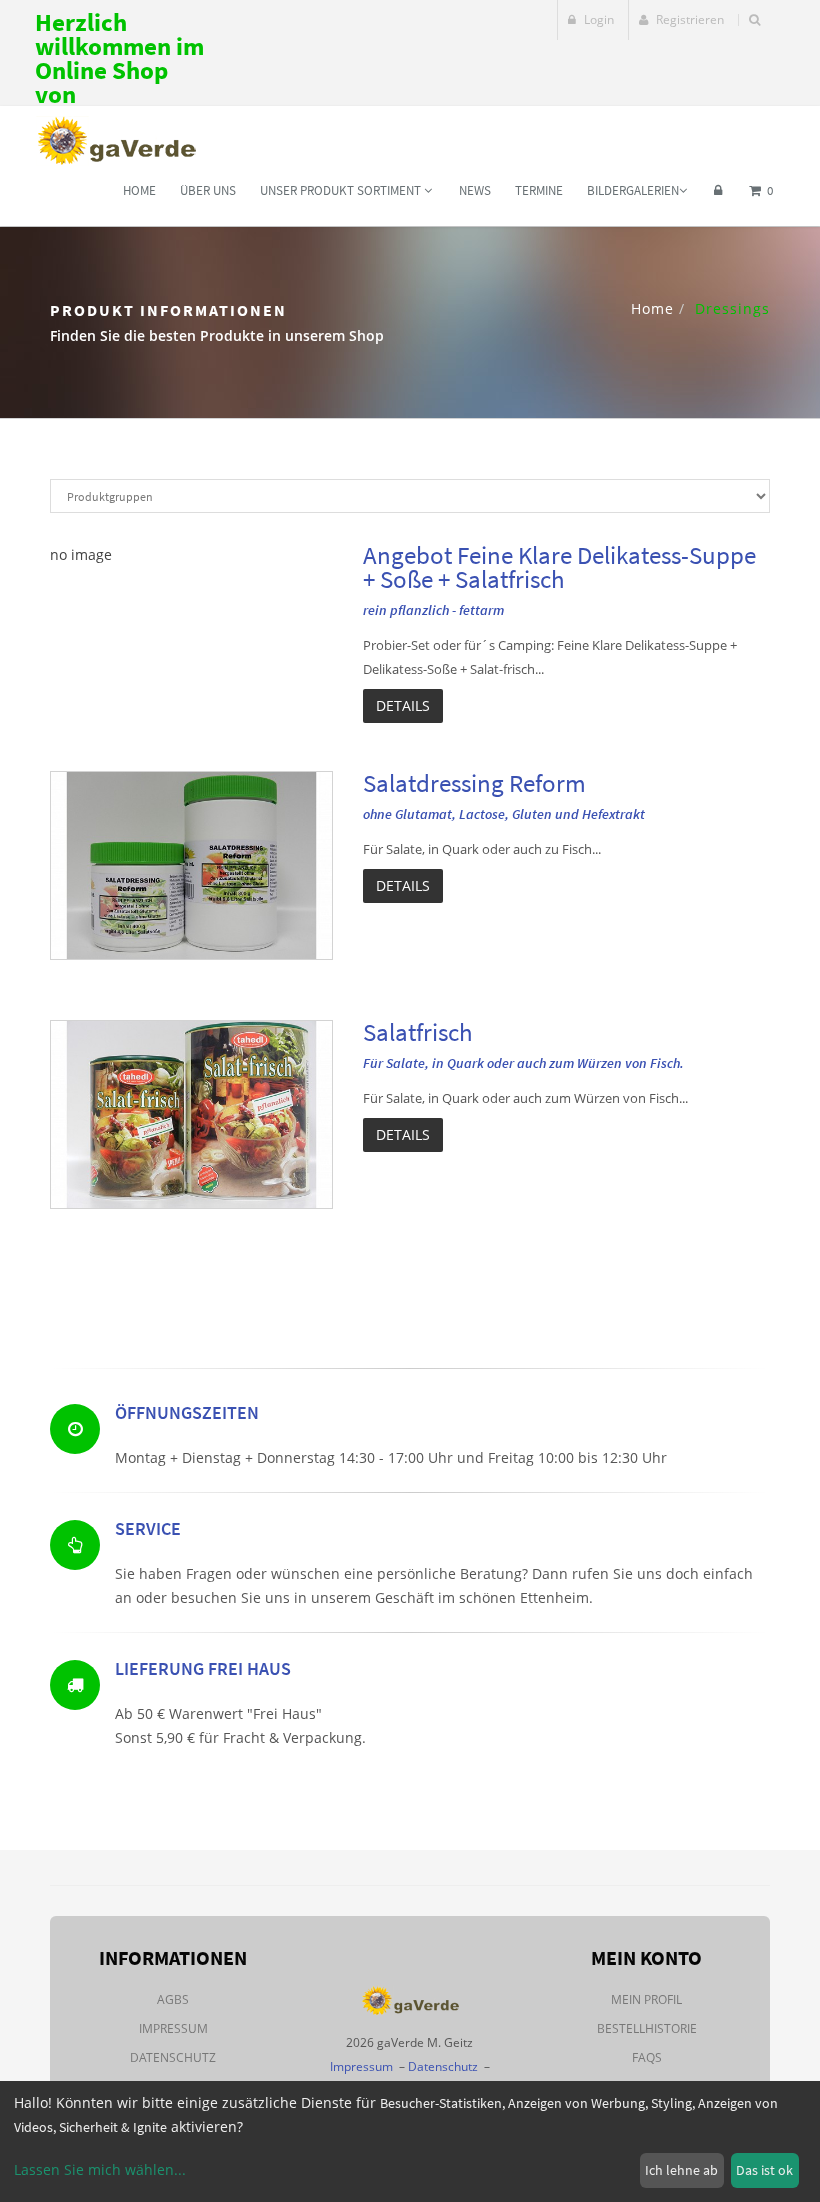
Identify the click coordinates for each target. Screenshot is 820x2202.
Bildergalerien (633, 190)
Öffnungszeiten (187, 1412)
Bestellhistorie (647, 2028)
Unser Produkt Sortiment (342, 190)
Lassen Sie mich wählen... (100, 2169)
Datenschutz (173, 2057)
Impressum (173, 2028)
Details (403, 705)
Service (148, 1528)
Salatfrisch (418, 1032)
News (475, 190)
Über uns (208, 190)
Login (597, 19)
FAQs (647, 2057)
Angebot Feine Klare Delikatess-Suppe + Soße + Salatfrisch (559, 567)
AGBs (173, 1999)
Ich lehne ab (681, 2170)
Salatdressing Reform (474, 783)
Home (139, 190)
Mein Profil (646, 1999)
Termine (539, 190)
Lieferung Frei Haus (203, 1668)
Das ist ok (764, 2170)
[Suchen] (754, 20)
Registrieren (688, 19)
